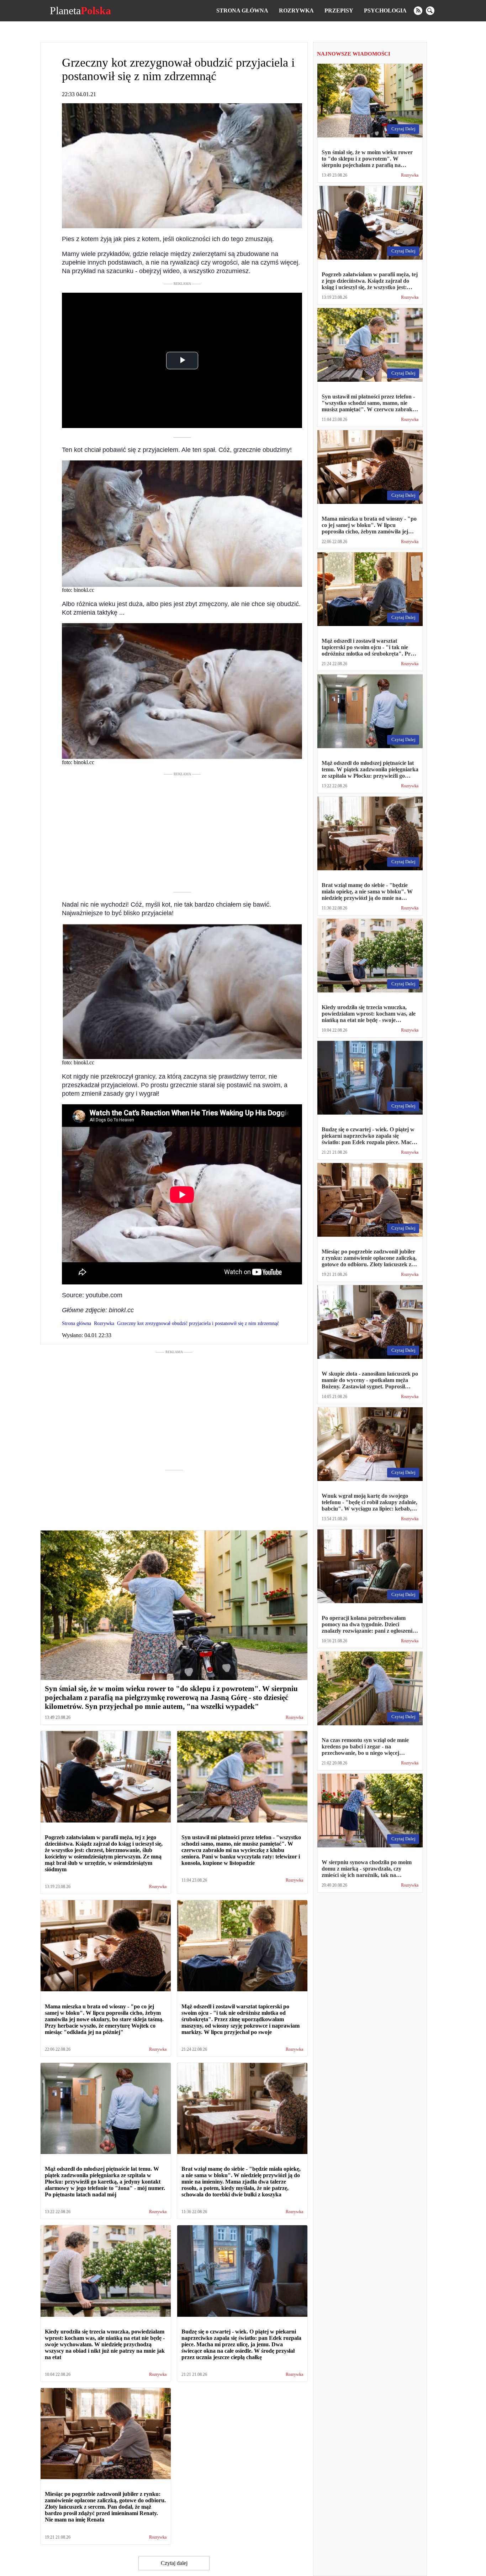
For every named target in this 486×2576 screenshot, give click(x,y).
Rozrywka (296, 11)
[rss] (418, 11)
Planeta (80, 11)
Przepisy (339, 11)
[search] (430, 11)
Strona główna (242, 11)
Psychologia (385, 11)
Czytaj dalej (174, 2563)
